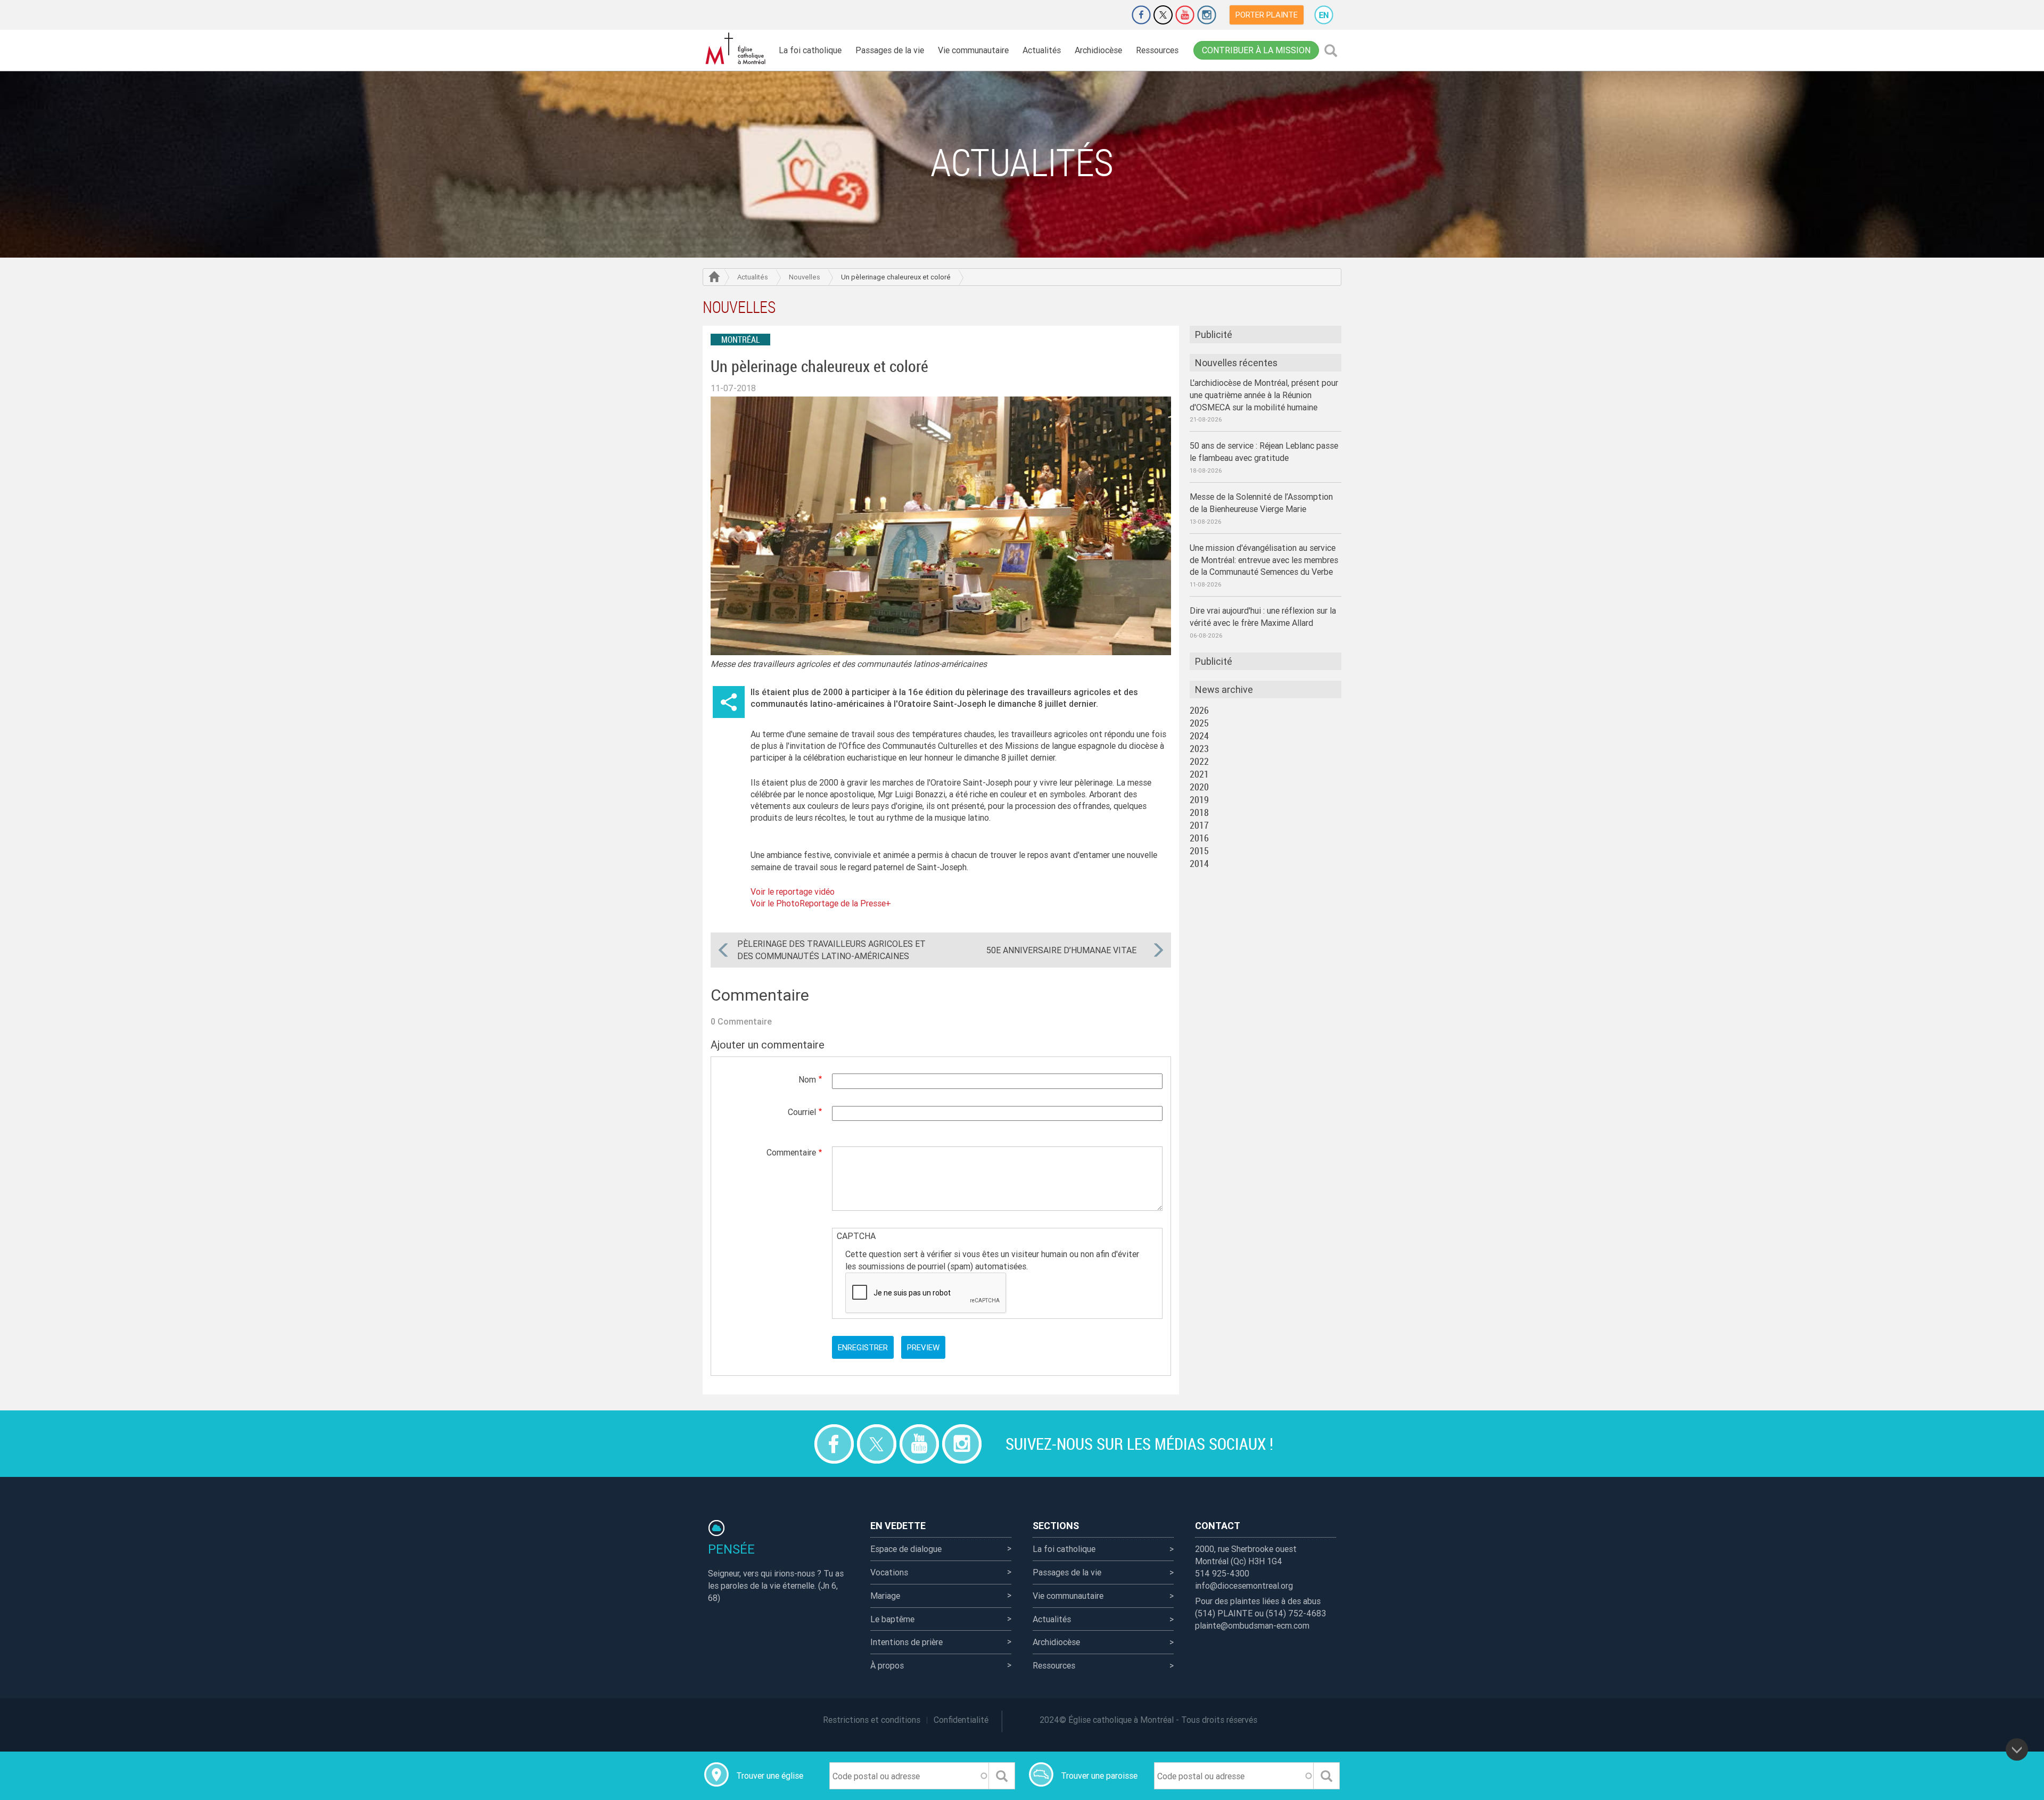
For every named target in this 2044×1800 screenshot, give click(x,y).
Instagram (1207, 15)
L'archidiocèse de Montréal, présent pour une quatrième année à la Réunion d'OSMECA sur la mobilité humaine (1264, 395)
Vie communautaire (973, 50)
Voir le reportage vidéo (793, 891)
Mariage (885, 1596)
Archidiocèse (1098, 50)
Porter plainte (1267, 15)
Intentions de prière (906, 1642)
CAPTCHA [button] (856, 1236)
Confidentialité (961, 1720)
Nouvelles (805, 277)
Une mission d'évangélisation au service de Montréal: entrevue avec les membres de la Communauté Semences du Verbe (1264, 560)
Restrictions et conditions (872, 1720)
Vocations (889, 1572)
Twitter (1163, 15)
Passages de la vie (890, 50)
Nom (807, 1079)
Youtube (1185, 15)
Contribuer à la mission (1256, 50)
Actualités (1042, 50)
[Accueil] (737, 49)
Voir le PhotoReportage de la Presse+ (821, 903)
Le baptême (892, 1619)
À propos (887, 1665)
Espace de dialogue (906, 1549)
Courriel (802, 1112)
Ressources (1157, 50)
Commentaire (791, 1152)
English (1324, 15)
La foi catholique (810, 50)
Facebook (1141, 15)
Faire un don (1111, 15)
